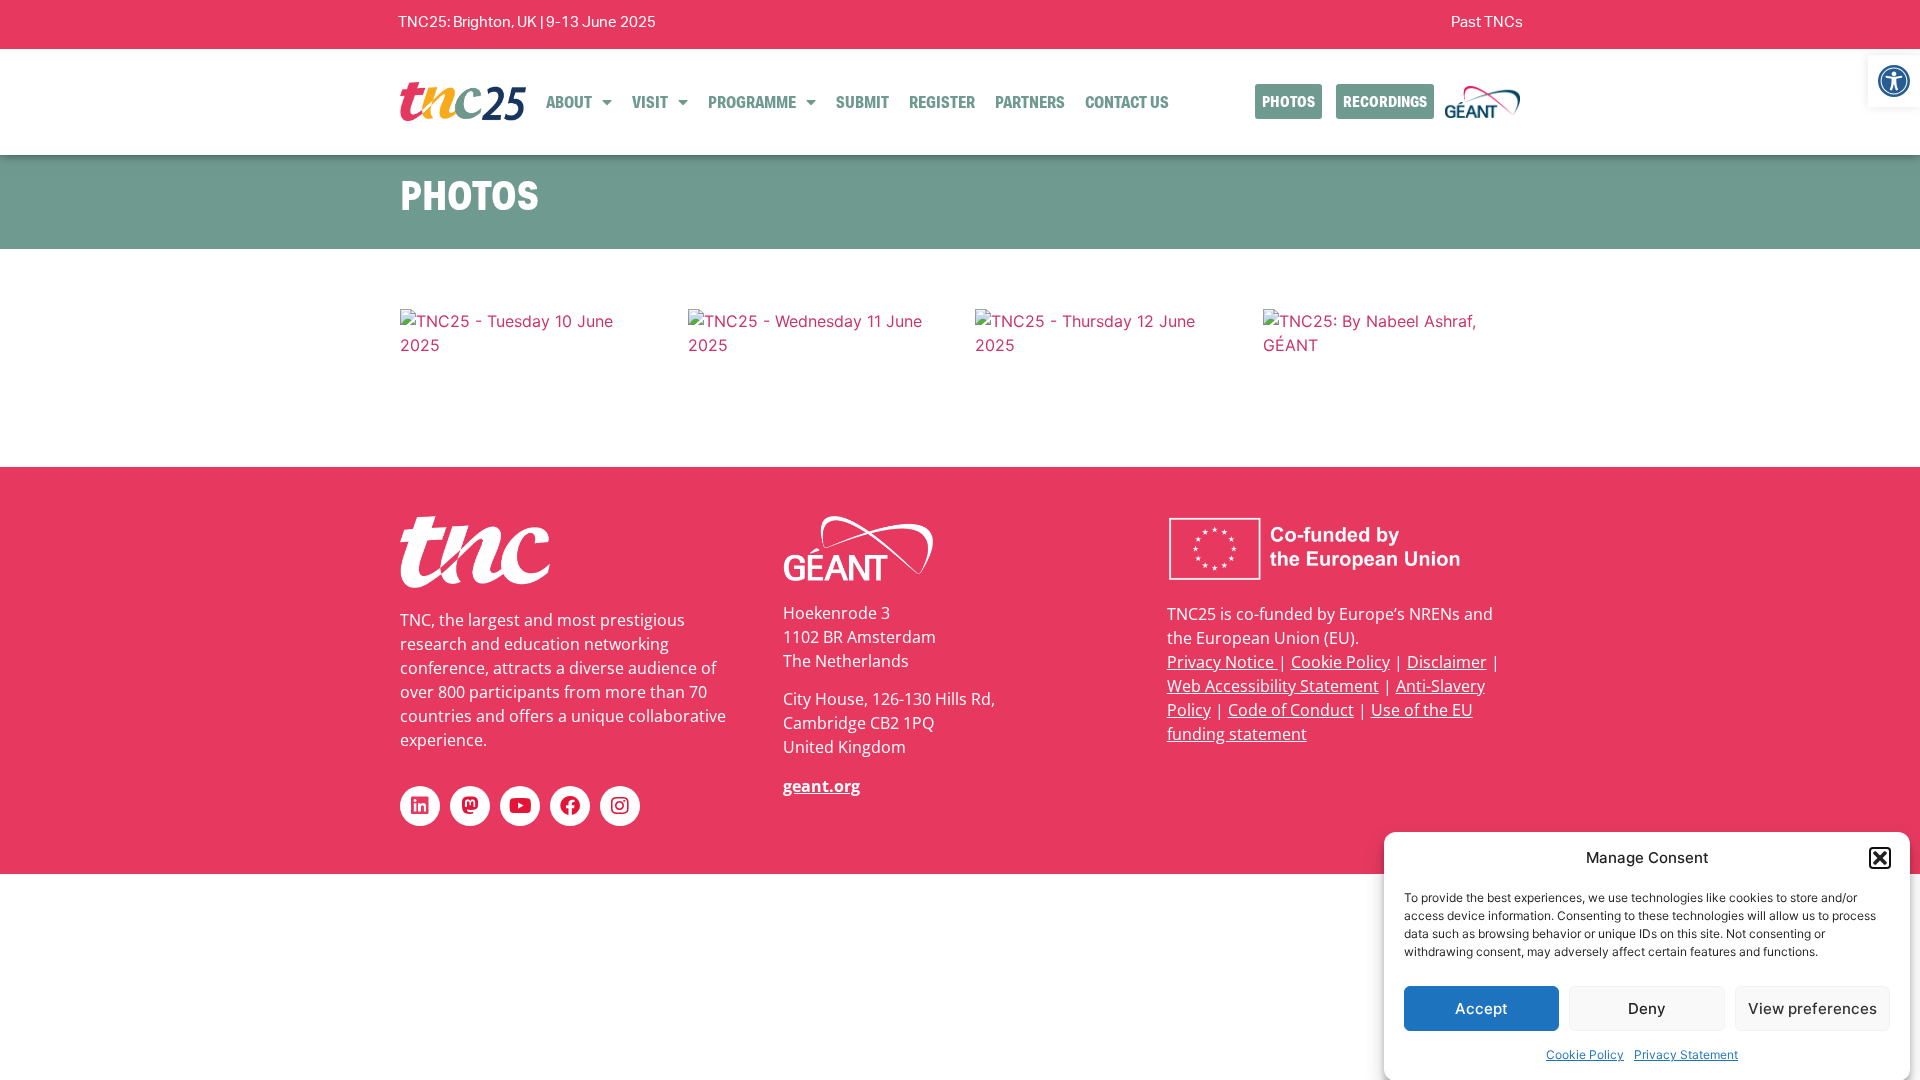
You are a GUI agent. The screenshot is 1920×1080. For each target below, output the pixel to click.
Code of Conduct (1291, 710)
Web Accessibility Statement (1273, 686)
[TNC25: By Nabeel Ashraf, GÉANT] (1392, 345)
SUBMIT (862, 101)
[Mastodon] (470, 806)
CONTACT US (1127, 101)
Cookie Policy (1585, 1054)
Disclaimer (1447, 662)
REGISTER (942, 101)
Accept (1481, 1008)
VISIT (650, 101)
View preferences (1812, 1008)
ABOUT (569, 101)
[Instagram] (620, 806)
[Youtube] (520, 806)
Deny (1647, 1008)
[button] (1894, 81)
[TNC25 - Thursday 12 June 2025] (1104, 345)
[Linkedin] (420, 806)
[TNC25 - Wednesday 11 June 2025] (817, 345)
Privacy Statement (1686, 1054)
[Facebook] (570, 806)
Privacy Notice (1222, 662)
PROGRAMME (752, 101)
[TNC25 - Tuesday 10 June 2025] (529, 345)
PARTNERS (1030, 101)
